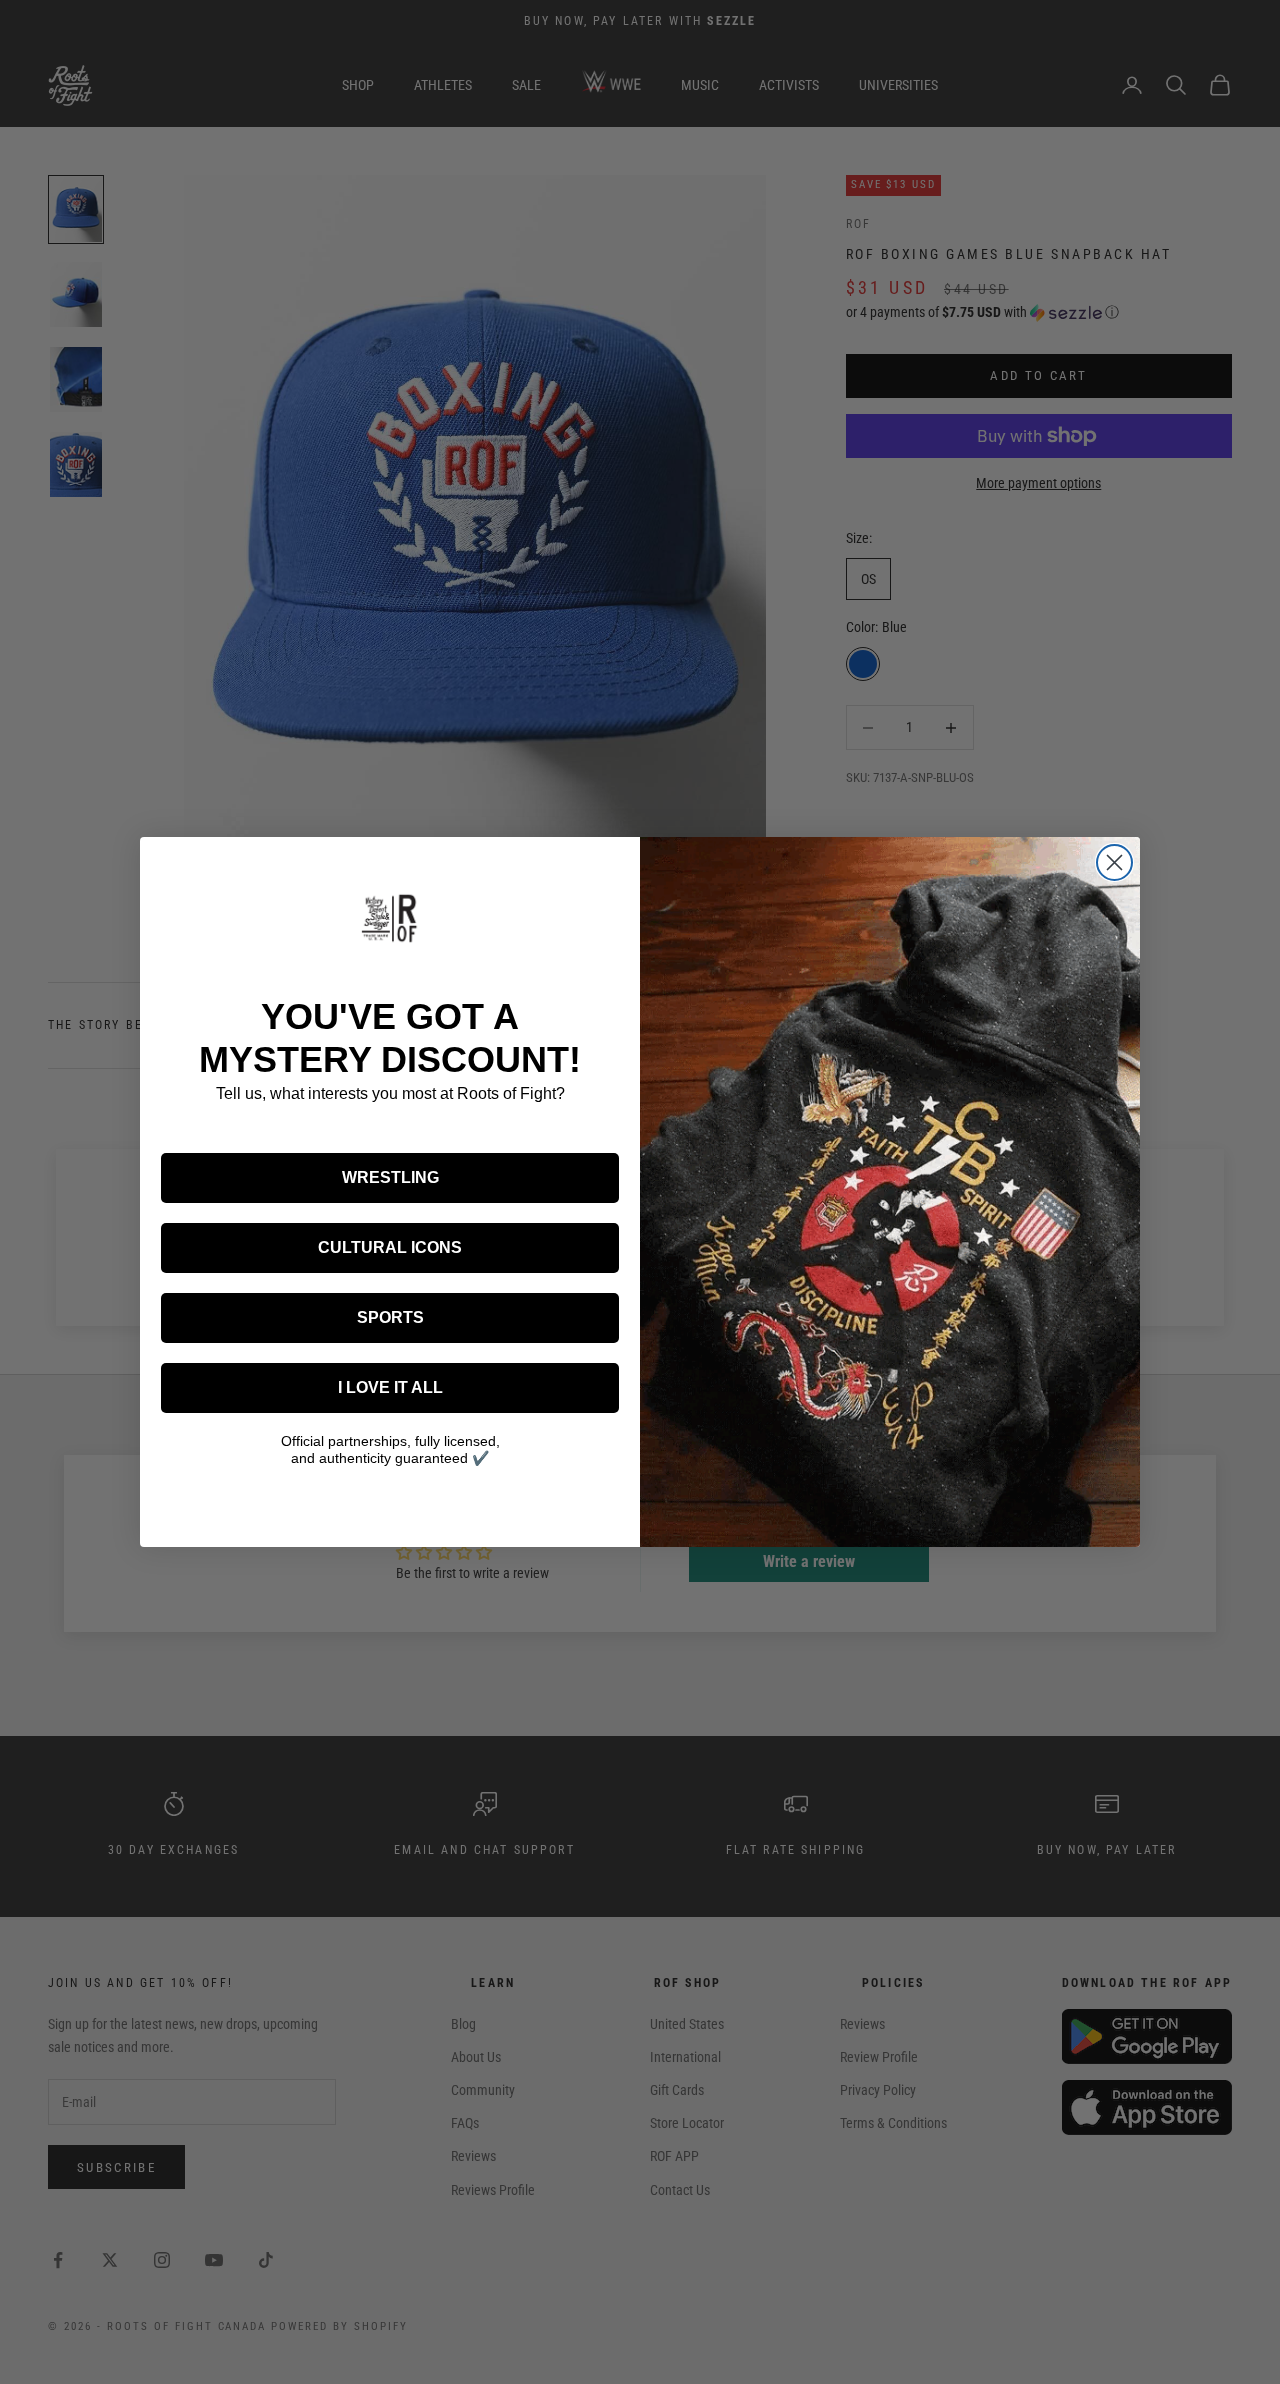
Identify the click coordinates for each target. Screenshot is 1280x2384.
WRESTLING (390, 1177)
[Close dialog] (1114, 862)
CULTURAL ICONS (390, 1247)
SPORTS (390, 1317)
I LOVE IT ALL (390, 1387)
